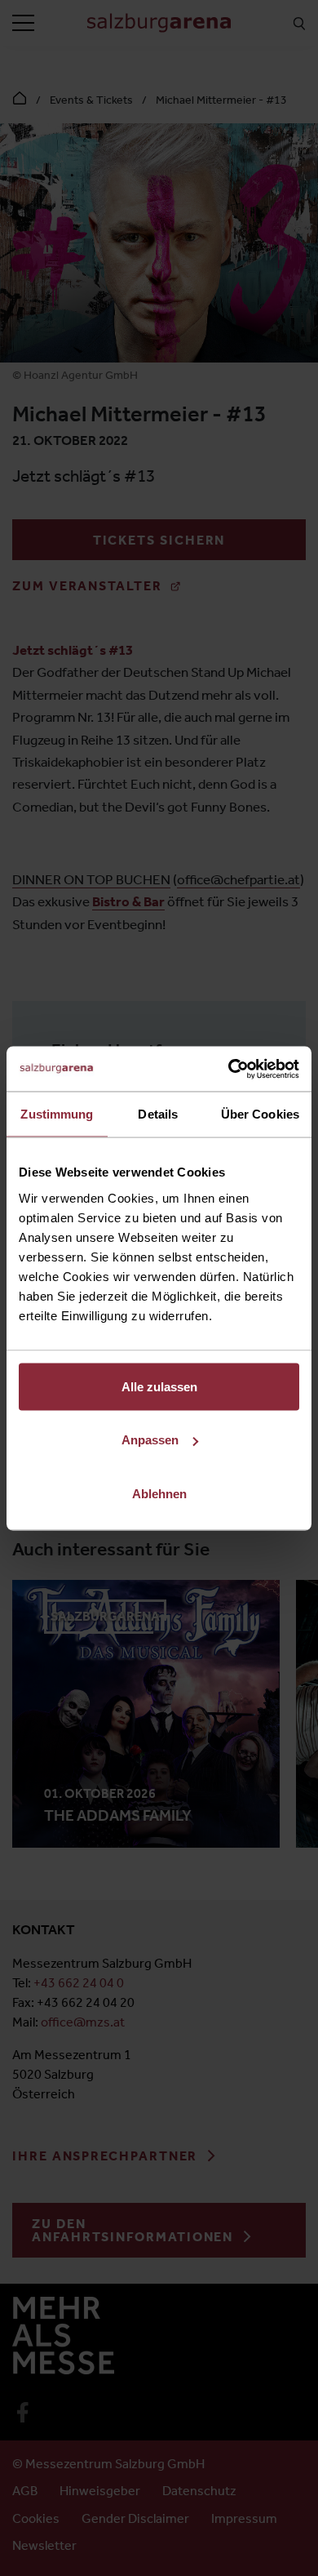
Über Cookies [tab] (260, 1114)
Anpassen (150, 1440)
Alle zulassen (159, 1386)
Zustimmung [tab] (57, 1114)
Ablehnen (159, 1493)
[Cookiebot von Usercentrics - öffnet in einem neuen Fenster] (229, 1069)
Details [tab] (158, 1114)
